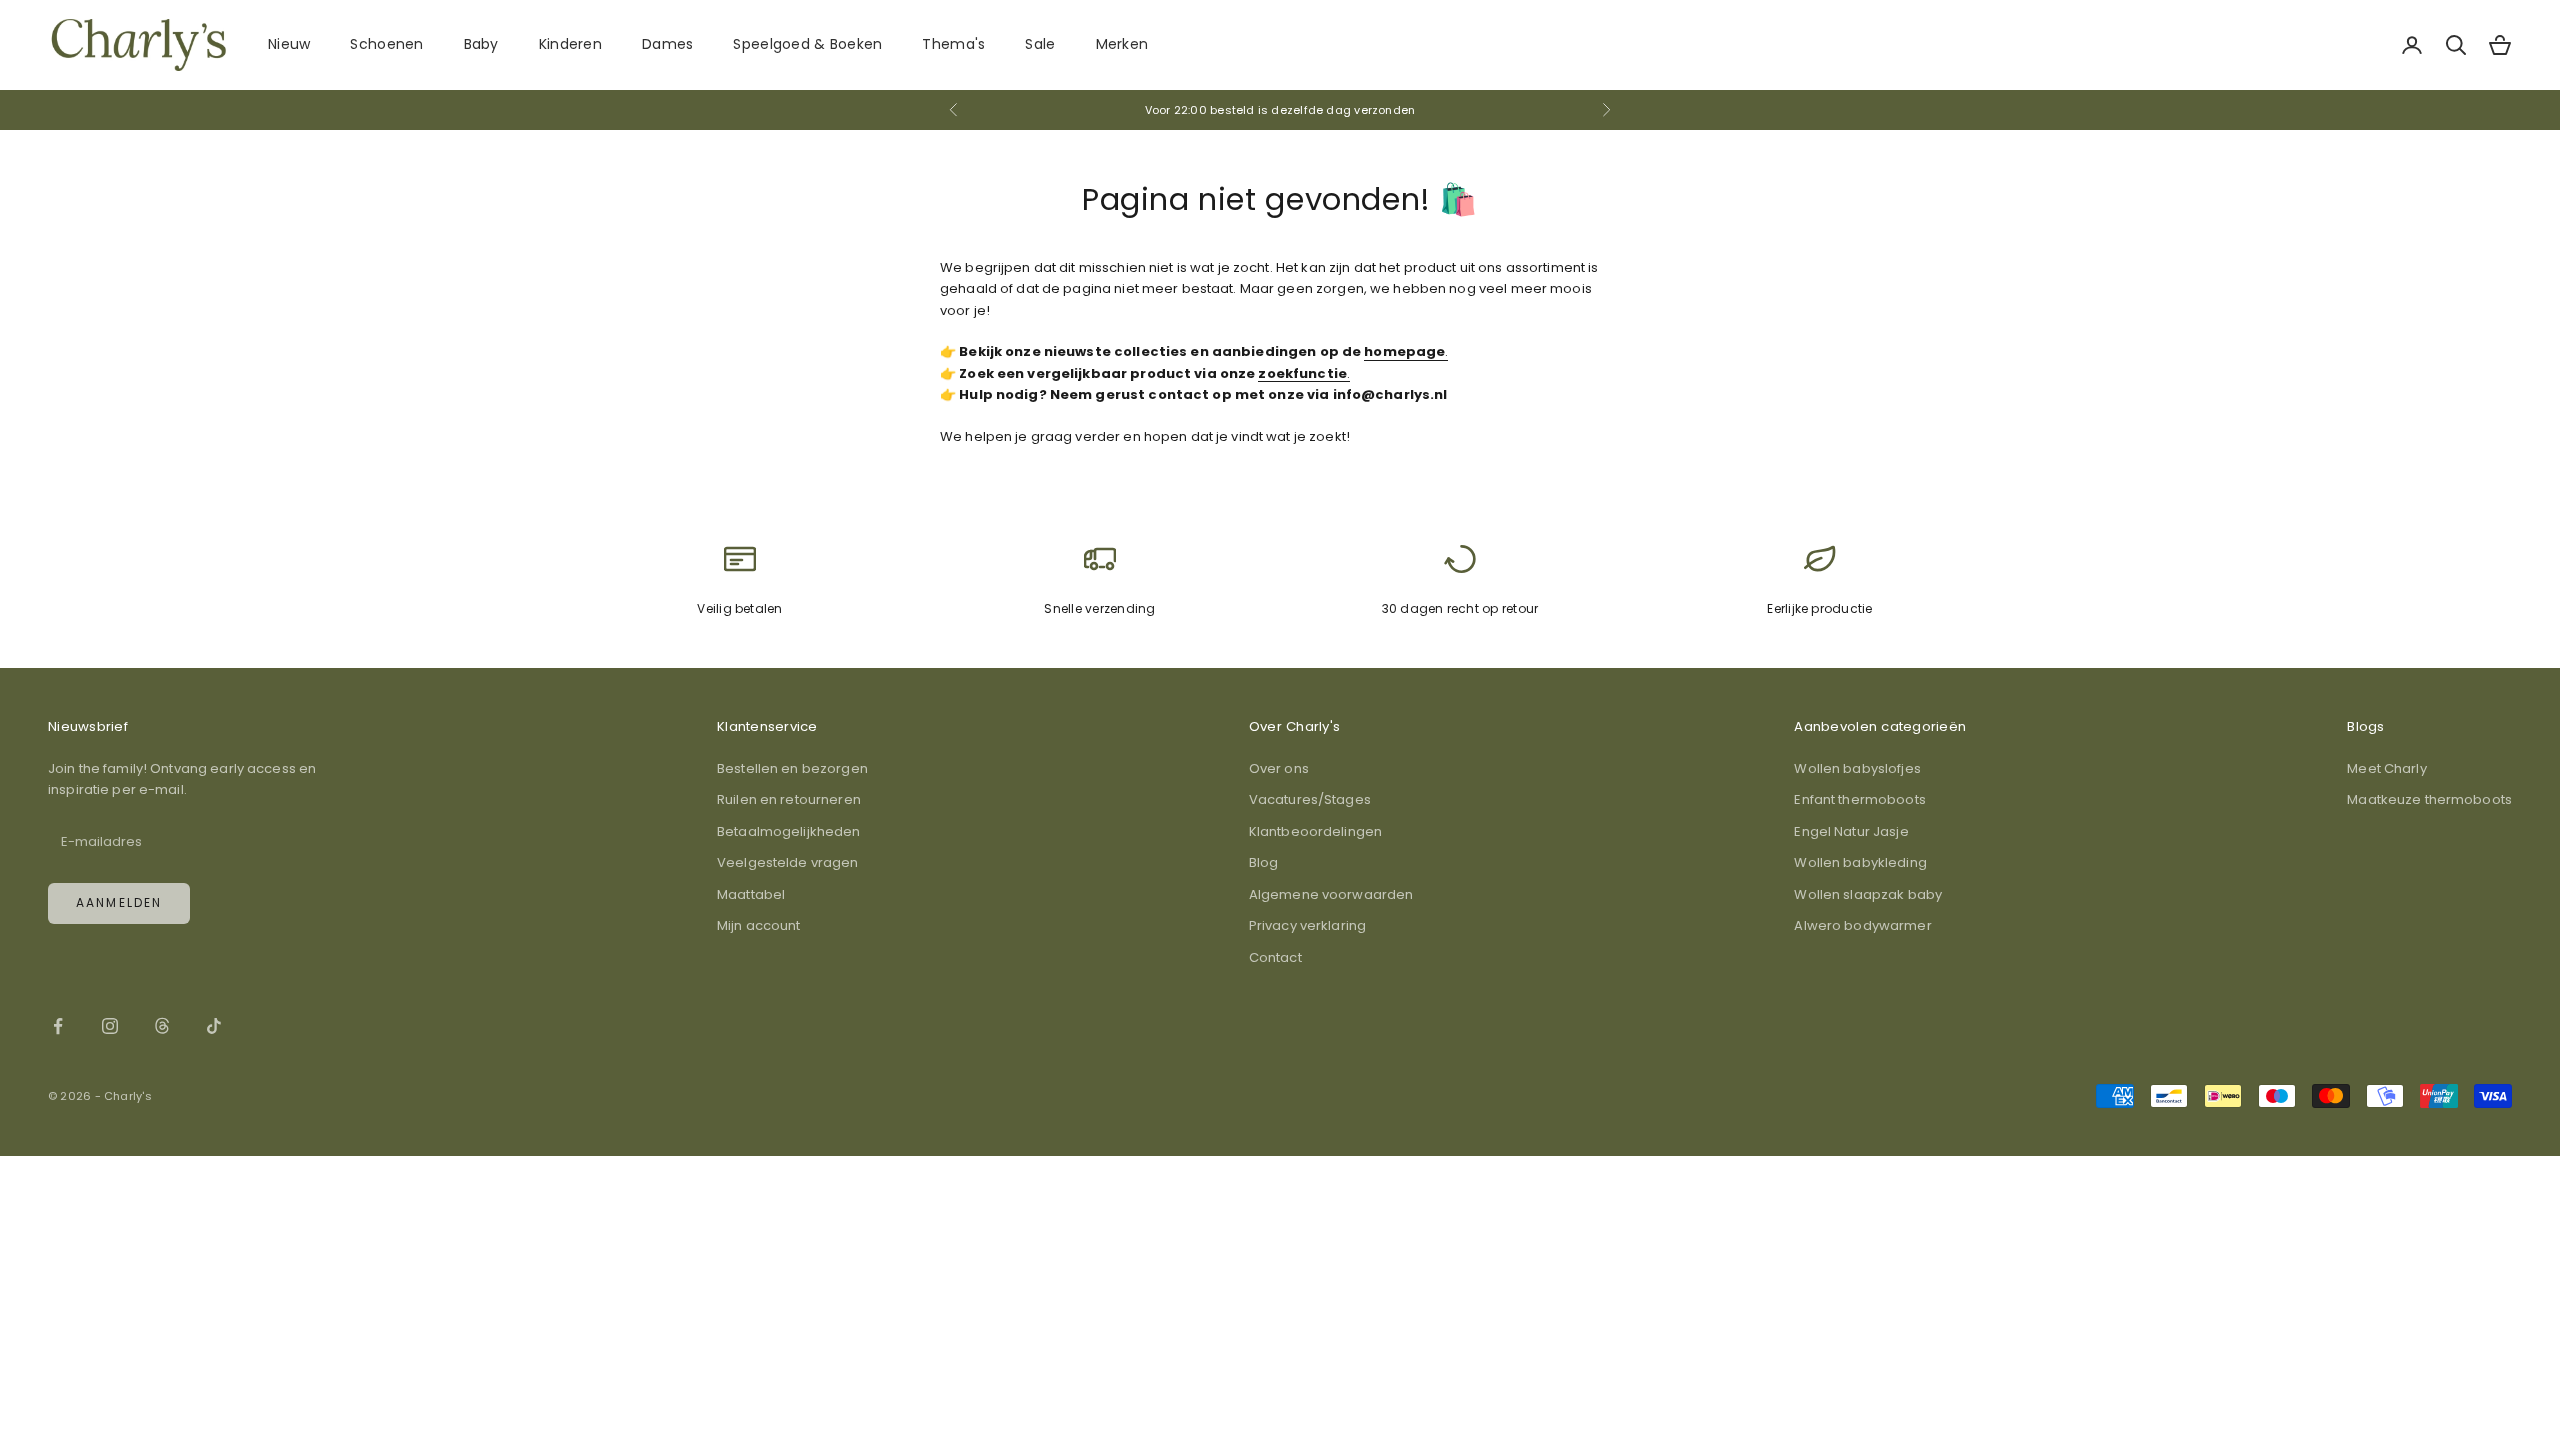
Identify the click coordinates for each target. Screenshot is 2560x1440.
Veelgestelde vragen (787, 862)
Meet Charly (2386, 768)
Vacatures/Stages (1310, 799)
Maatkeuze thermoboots (2429, 799)
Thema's (953, 44)
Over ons (1279, 768)
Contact (1275, 957)
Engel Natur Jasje (1851, 831)
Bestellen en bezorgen (792, 768)
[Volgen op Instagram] (110, 1026)
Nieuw (289, 44)
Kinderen (570, 44)
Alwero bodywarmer (1862, 925)
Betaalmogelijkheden (788, 831)
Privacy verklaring (1307, 925)
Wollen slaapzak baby (1868, 894)
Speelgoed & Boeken (807, 44)
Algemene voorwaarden (1331, 894)
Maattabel (751, 894)
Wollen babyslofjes (1857, 768)
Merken (1122, 44)
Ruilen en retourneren (789, 799)
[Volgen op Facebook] (58, 1026)
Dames (667, 44)
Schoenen (386, 44)
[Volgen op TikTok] (214, 1026)
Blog (1264, 862)
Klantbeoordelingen (1315, 831)
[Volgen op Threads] (162, 1026)
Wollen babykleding (1860, 862)
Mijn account (759, 925)
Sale (1040, 44)
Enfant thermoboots (1859, 799)
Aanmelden (119, 902)
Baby (481, 44)
